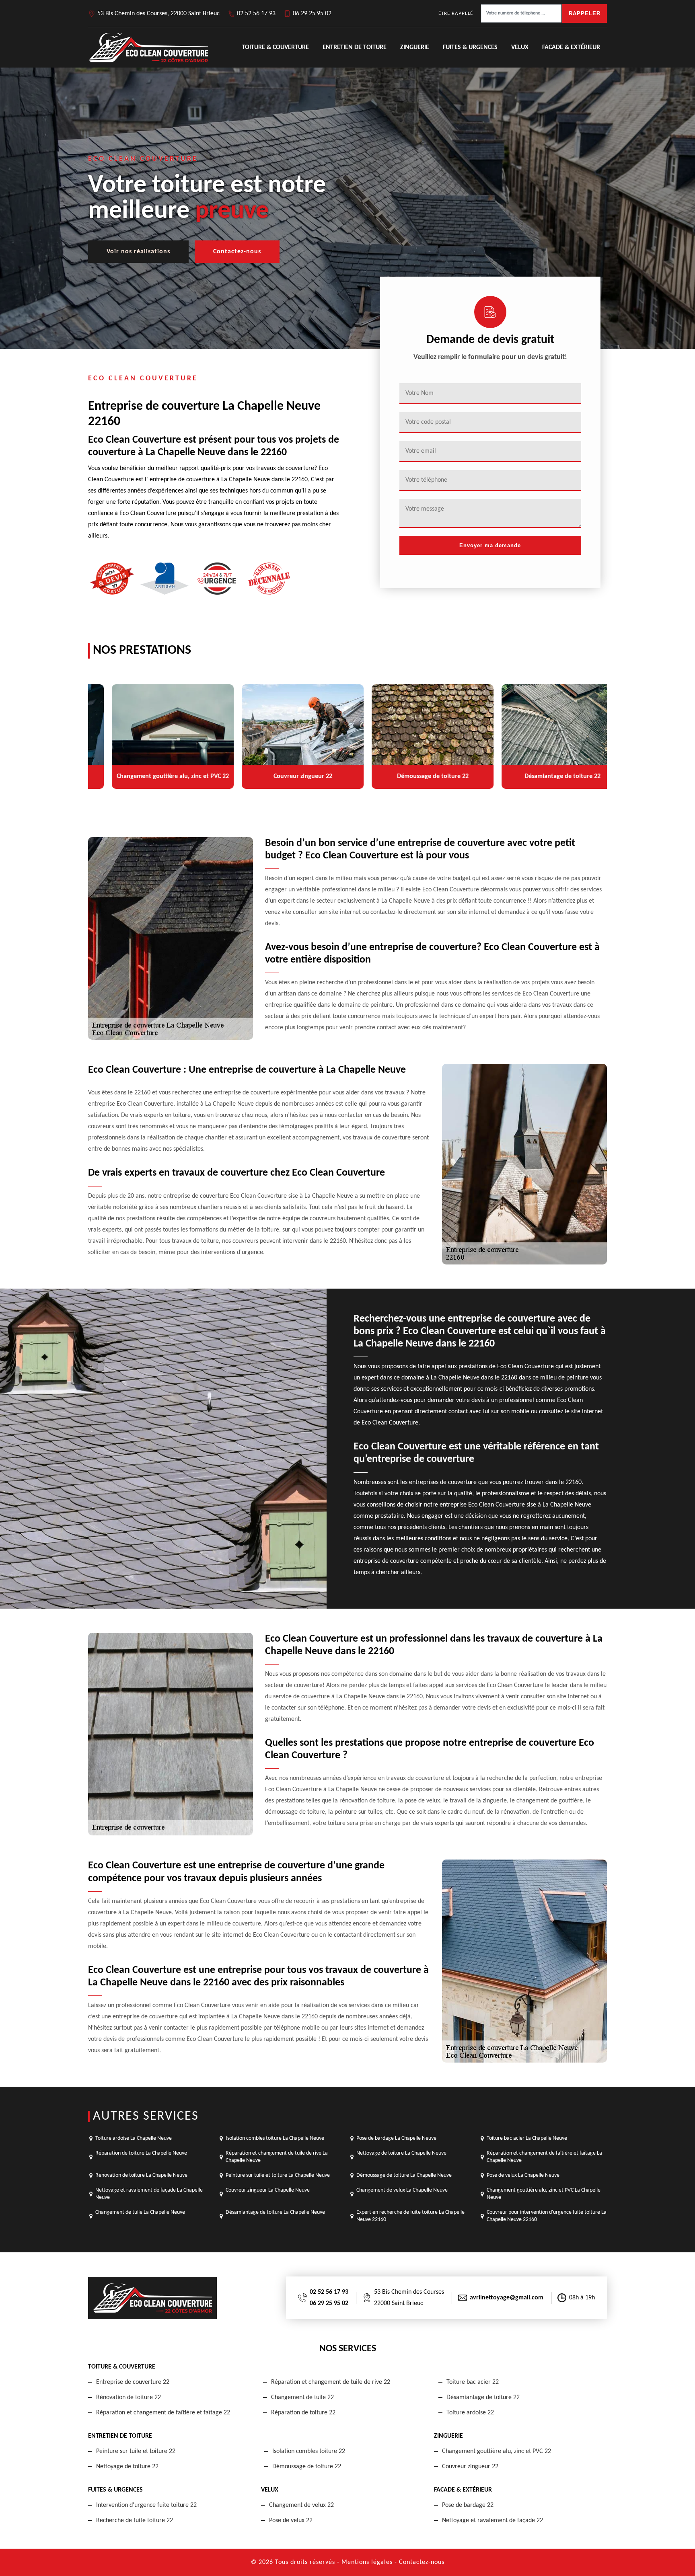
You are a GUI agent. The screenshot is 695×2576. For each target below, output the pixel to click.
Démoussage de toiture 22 (307, 2467)
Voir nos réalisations (138, 252)
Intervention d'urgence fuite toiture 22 (146, 2505)
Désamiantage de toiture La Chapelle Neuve (275, 2212)
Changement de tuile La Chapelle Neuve (140, 2212)
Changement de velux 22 (301, 2505)
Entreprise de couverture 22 (133, 2382)
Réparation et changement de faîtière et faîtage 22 (163, 2413)
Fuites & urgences (470, 47)
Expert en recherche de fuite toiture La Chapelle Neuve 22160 (410, 2216)
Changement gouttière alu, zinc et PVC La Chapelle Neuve (544, 2194)
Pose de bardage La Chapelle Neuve (396, 2138)
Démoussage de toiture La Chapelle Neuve (404, 2175)
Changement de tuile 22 (302, 2397)
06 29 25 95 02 (312, 14)
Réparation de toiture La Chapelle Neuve (141, 2153)
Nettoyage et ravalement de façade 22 (492, 2521)
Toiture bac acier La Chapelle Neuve (527, 2138)
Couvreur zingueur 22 (470, 2467)
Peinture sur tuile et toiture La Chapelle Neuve (278, 2175)
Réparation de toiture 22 (303, 2413)
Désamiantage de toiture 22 (483, 2397)
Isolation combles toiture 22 (309, 2451)
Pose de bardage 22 (468, 2505)
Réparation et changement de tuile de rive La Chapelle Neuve (277, 2157)
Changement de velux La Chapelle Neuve (402, 2190)
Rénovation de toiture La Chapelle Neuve (141, 2175)
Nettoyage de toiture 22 (127, 2467)
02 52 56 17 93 (256, 14)
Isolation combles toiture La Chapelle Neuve (275, 2138)
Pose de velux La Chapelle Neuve (523, 2175)
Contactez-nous (237, 252)
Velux (520, 47)
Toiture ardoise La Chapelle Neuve (134, 2138)
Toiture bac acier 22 (473, 2382)
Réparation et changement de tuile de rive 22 (331, 2382)
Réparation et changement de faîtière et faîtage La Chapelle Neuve (544, 2157)
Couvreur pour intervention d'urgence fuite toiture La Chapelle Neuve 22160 (547, 2216)
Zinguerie (415, 47)
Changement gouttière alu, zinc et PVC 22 (497, 2451)
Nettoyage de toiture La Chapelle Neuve (401, 2153)
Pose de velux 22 (291, 2521)
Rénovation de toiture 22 (129, 2397)
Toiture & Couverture (275, 47)
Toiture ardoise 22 (470, 2413)
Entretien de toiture (355, 47)
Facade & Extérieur (571, 47)
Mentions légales (367, 2562)
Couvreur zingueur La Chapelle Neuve (268, 2190)
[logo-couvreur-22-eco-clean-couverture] (148, 47)
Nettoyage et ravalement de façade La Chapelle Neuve (149, 2194)
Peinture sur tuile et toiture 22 (136, 2451)
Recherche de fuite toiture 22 (135, 2521)
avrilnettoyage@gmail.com (507, 2298)
